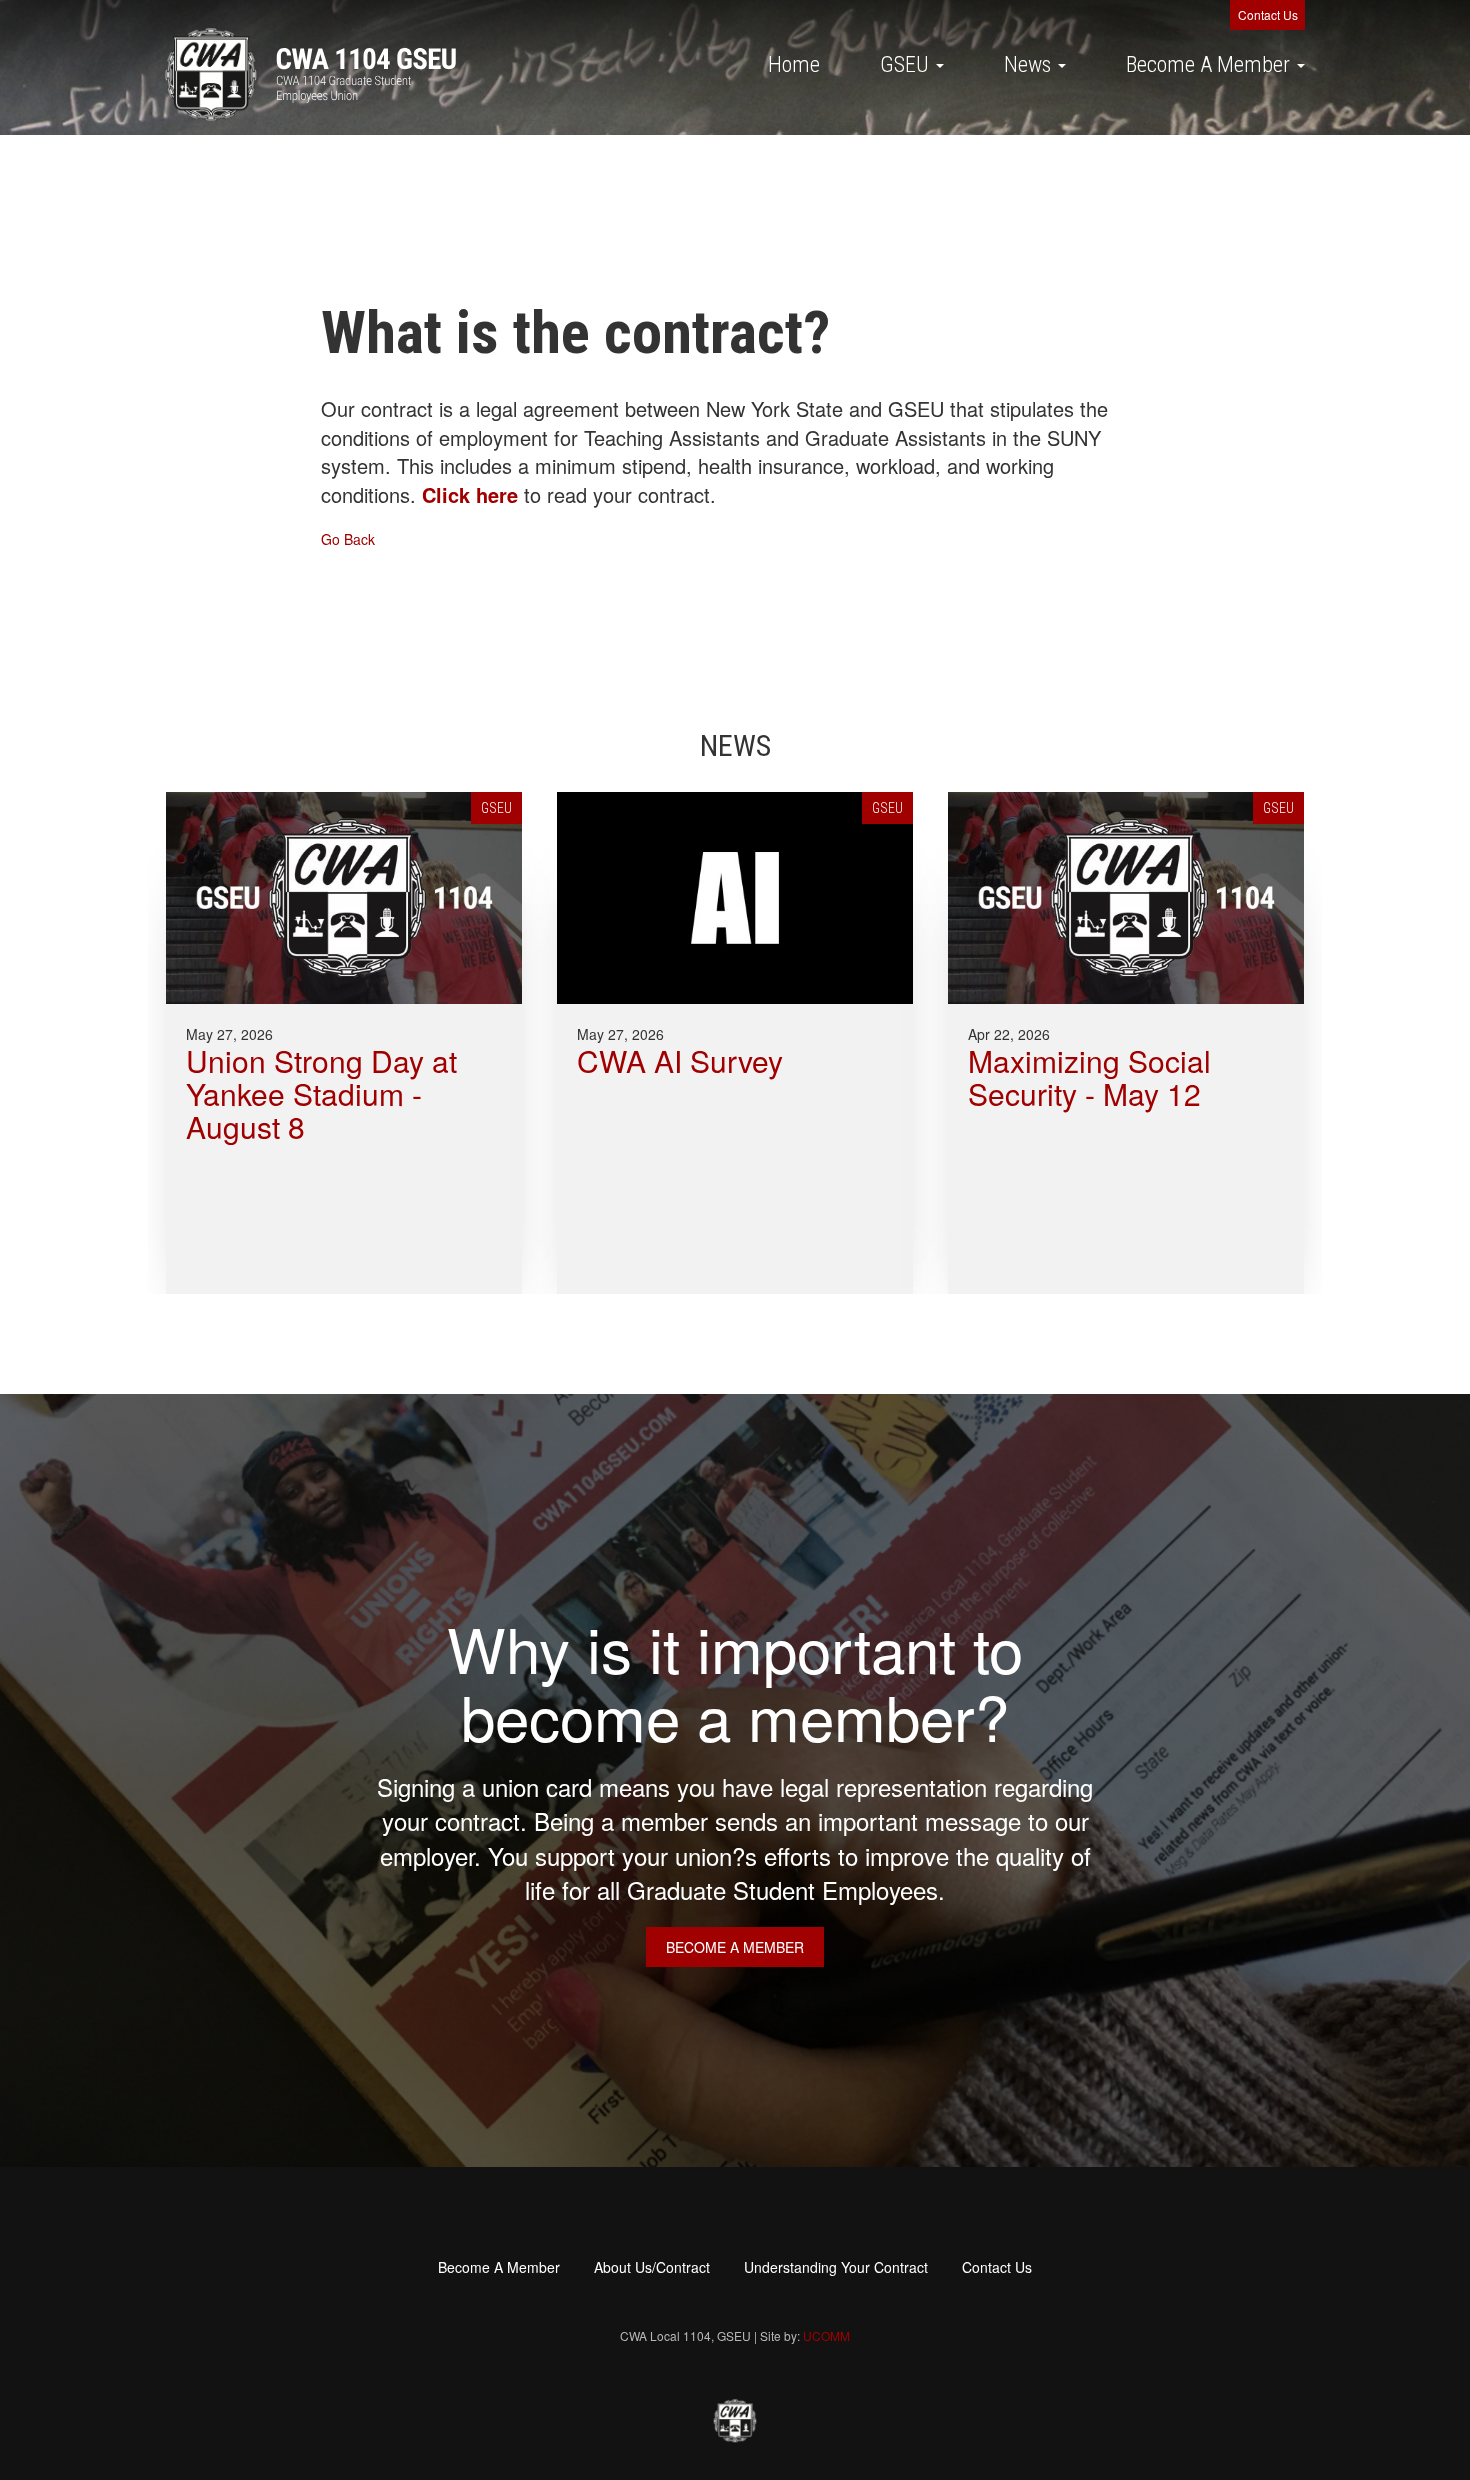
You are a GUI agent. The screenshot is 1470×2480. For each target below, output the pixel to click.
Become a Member (735, 1947)
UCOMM (826, 2335)
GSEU (907, 65)
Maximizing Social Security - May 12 (1089, 1077)
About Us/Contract (652, 2267)
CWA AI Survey (680, 1060)
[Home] (310, 74)
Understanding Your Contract (836, 2267)
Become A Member (1210, 65)
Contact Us (1268, 14)
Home (794, 65)
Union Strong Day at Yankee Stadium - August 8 (321, 1093)
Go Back (348, 539)
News (1030, 65)
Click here (470, 494)
